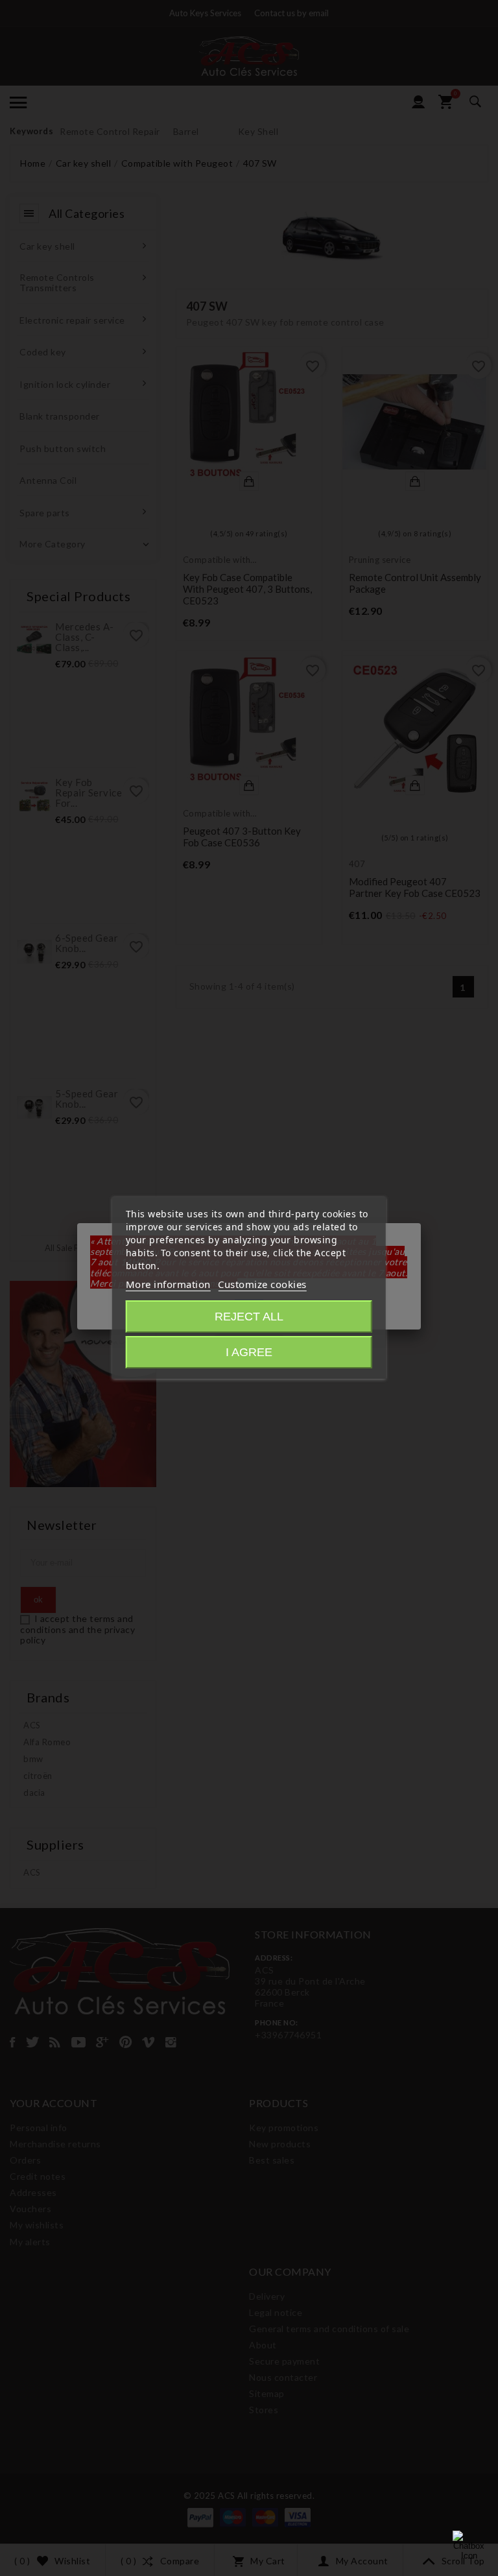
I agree (249, 1352)
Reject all (249, 1317)
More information (168, 1284)
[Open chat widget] (469, 2547)
